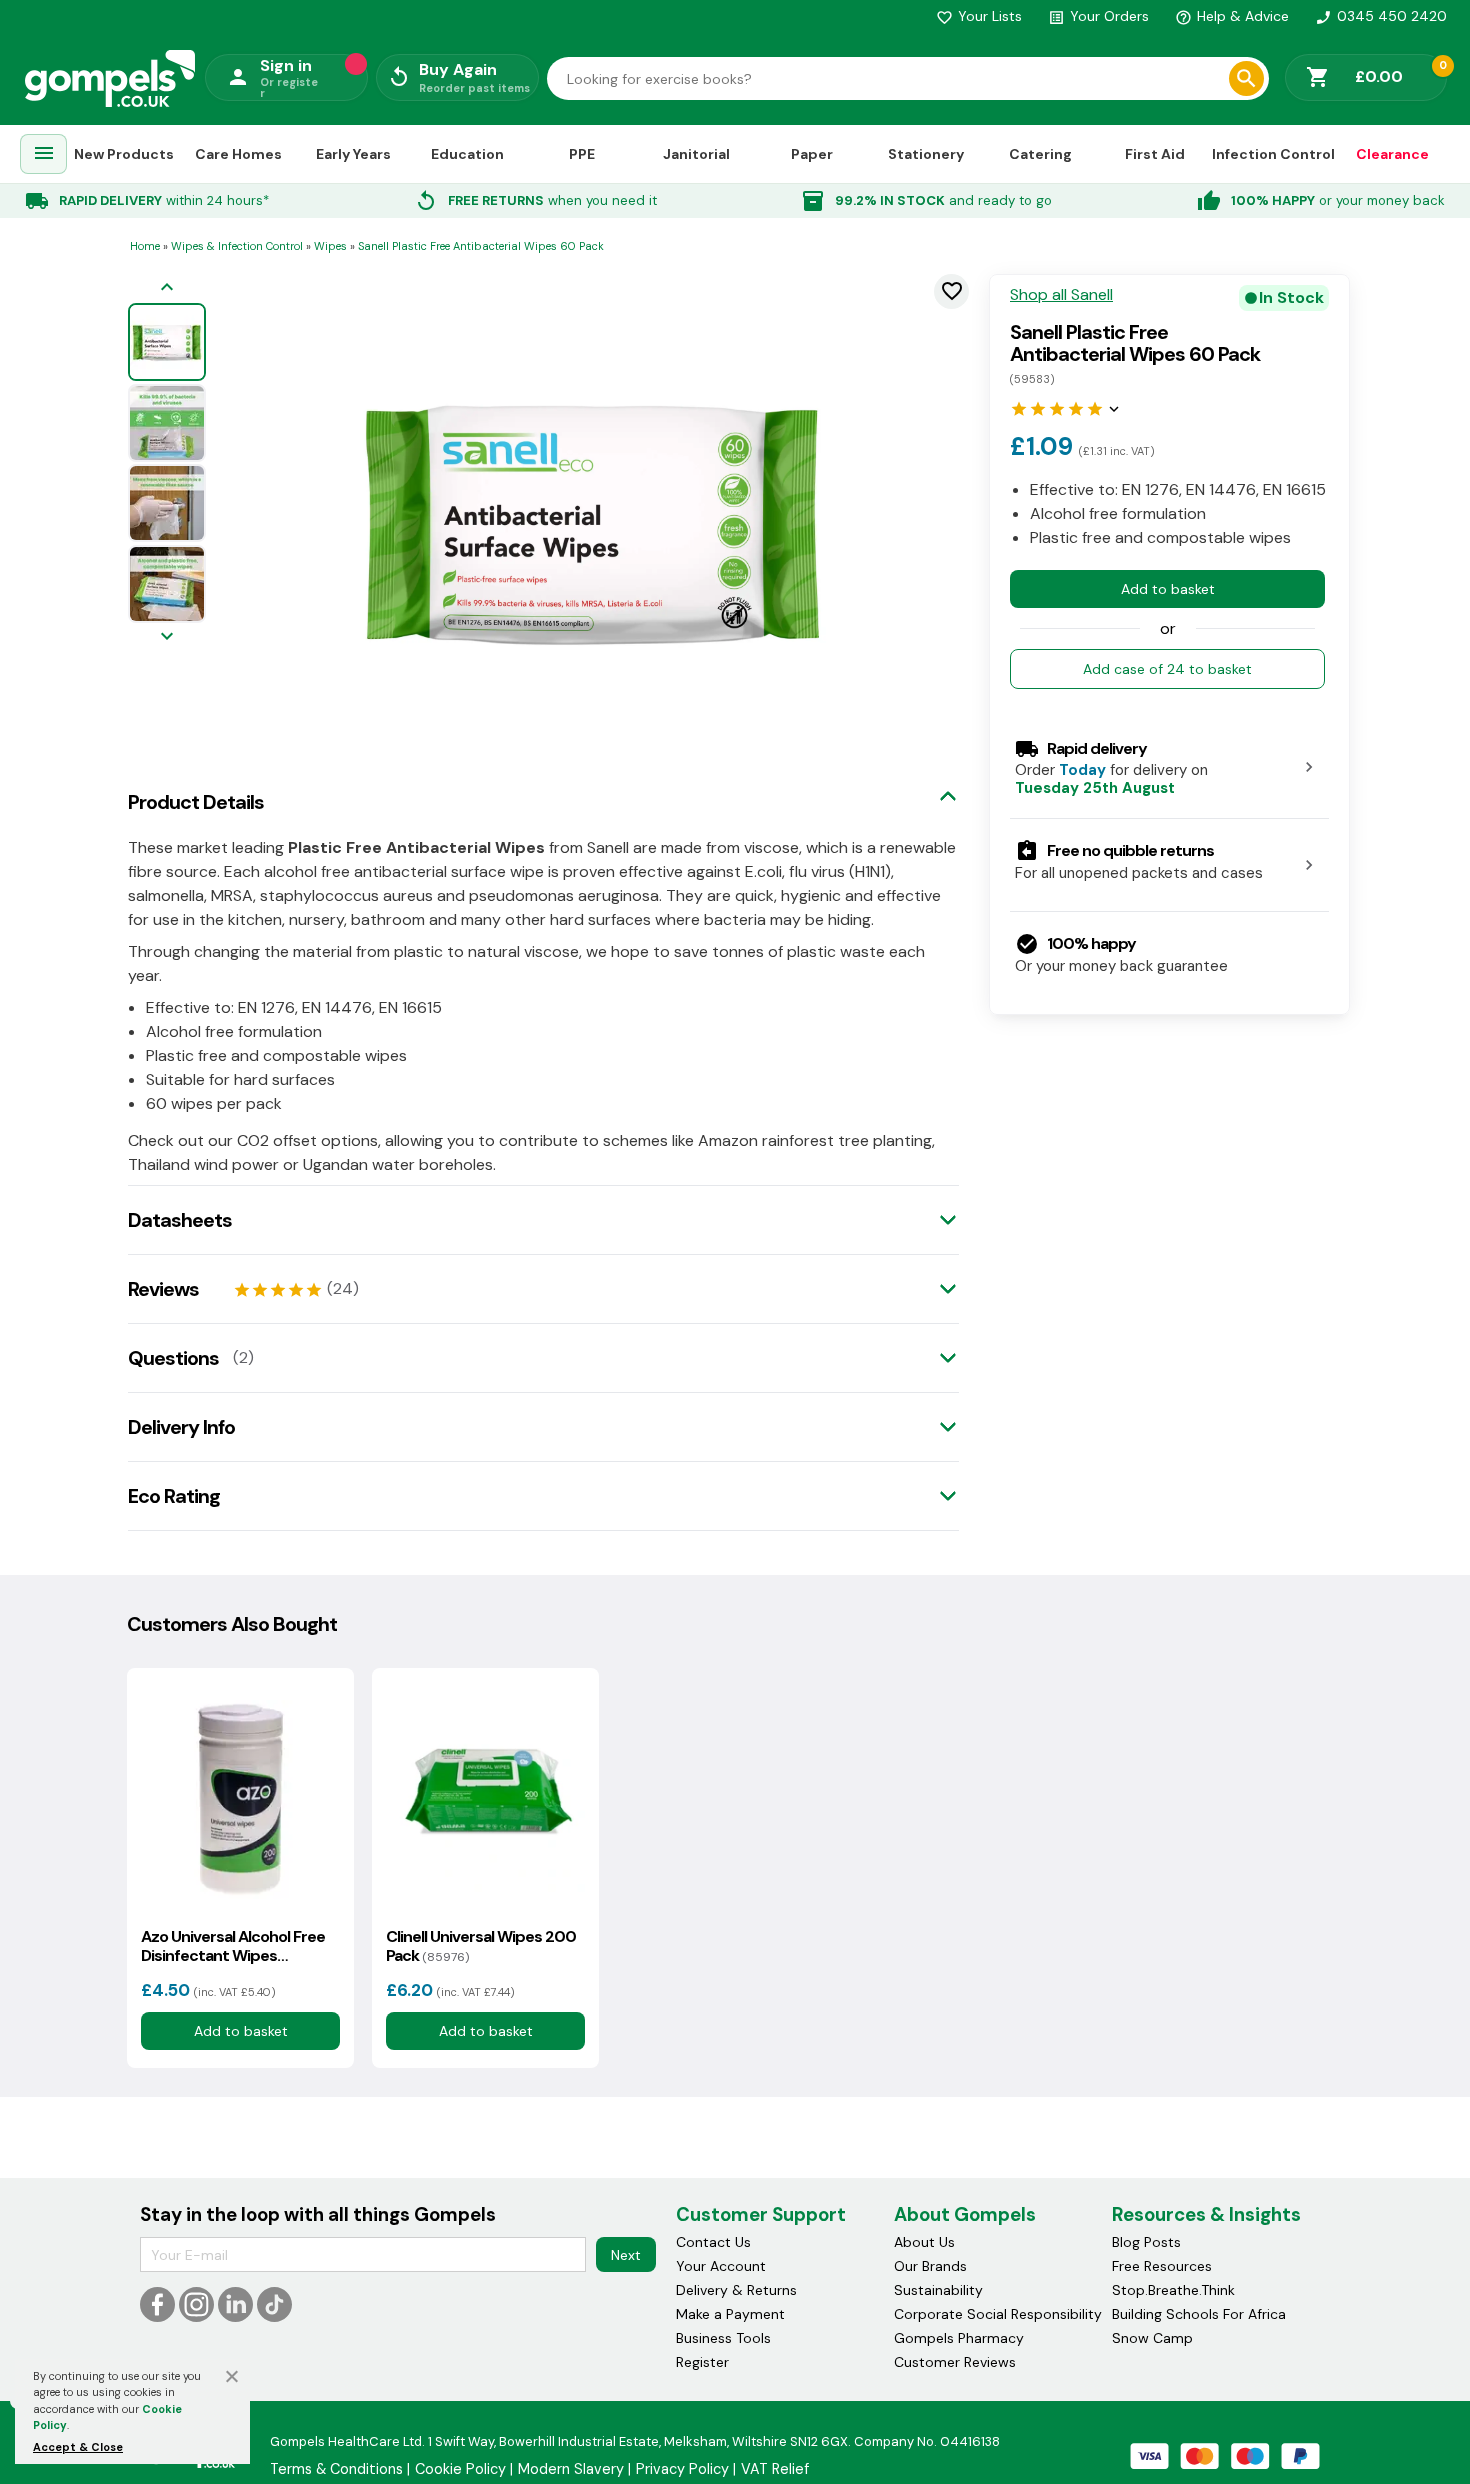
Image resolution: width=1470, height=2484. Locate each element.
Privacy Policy (682, 2469)
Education (467, 153)
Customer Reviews (955, 2362)
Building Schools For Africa (1199, 2314)
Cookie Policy (460, 2469)
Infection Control (1273, 153)
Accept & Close (78, 2447)
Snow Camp (1152, 2338)
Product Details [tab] (196, 802)
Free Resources (1162, 2266)
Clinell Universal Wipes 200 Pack (481, 1946)
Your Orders (1098, 16)
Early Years (353, 153)
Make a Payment (730, 2314)
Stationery (926, 153)
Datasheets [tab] (180, 1220)
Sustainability (938, 2290)
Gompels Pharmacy (959, 2338)
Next (626, 2255)
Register (702, 2362)
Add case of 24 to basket (1167, 668)
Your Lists (979, 16)
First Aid (1155, 153)
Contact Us (713, 2242)
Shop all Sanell (1061, 295)
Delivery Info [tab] (181, 1427)
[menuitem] (44, 154)
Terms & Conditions (336, 2469)
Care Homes (238, 153)
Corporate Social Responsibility (998, 2314)
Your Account (721, 2266)
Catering (1040, 153)
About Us (924, 2242)
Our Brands (930, 2266)
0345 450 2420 (1381, 16)
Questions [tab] (173, 1358)
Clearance (1392, 153)
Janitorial (696, 153)
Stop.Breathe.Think (1173, 2290)
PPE (582, 153)
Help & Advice (1232, 16)
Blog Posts (1146, 2242)
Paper (812, 153)
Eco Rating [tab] (174, 1496)
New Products (124, 153)
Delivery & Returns (736, 2290)
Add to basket (1168, 588)
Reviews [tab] (163, 1289)
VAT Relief (775, 2469)
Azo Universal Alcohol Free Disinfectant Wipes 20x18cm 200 (233, 1946)
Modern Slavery (571, 2469)
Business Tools (723, 2338)
